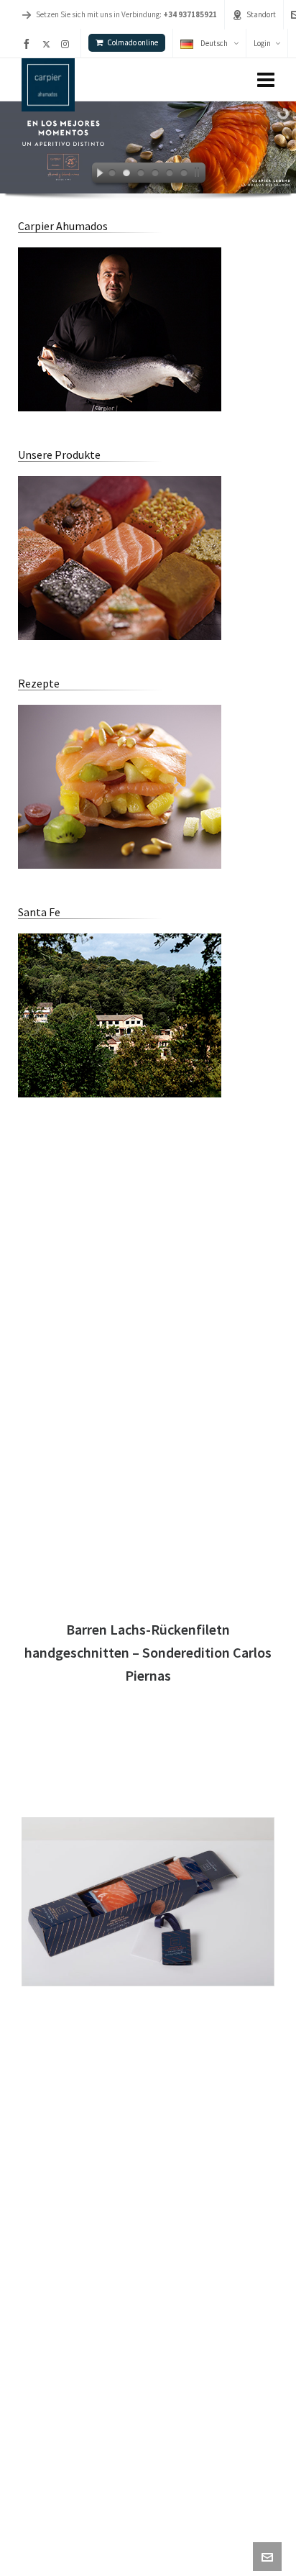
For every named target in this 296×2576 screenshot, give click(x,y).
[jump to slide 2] (126, 175)
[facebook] (29, 44)
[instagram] (67, 44)
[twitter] (48, 44)
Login (262, 43)
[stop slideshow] (200, 175)
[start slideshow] (96, 175)
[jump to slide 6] (184, 175)
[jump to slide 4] (155, 175)
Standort (261, 14)
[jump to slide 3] (141, 175)
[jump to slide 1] (112, 175)
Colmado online (133, 42)
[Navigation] (266, 80)
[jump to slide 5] (170, 175)
